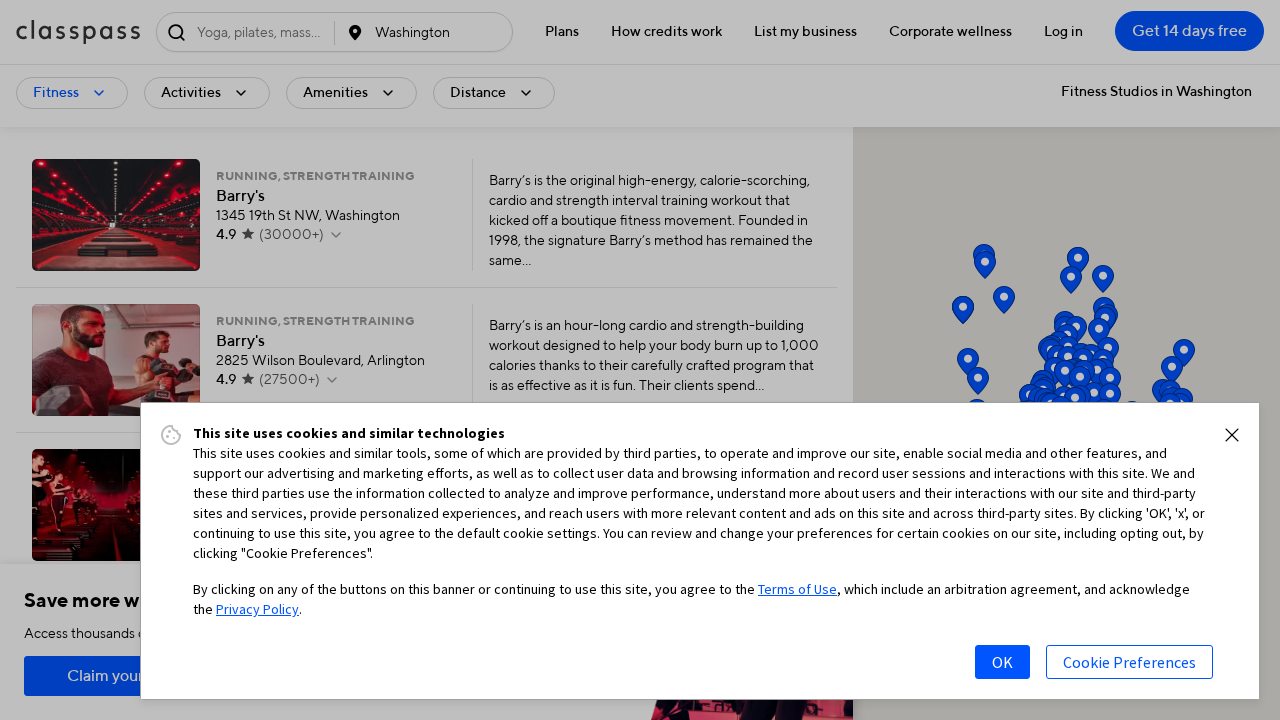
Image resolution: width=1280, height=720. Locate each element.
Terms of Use (797, 589)
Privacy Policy (257, 609)
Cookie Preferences (1129, 662)
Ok (1002, 662)
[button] (1232, 435)
